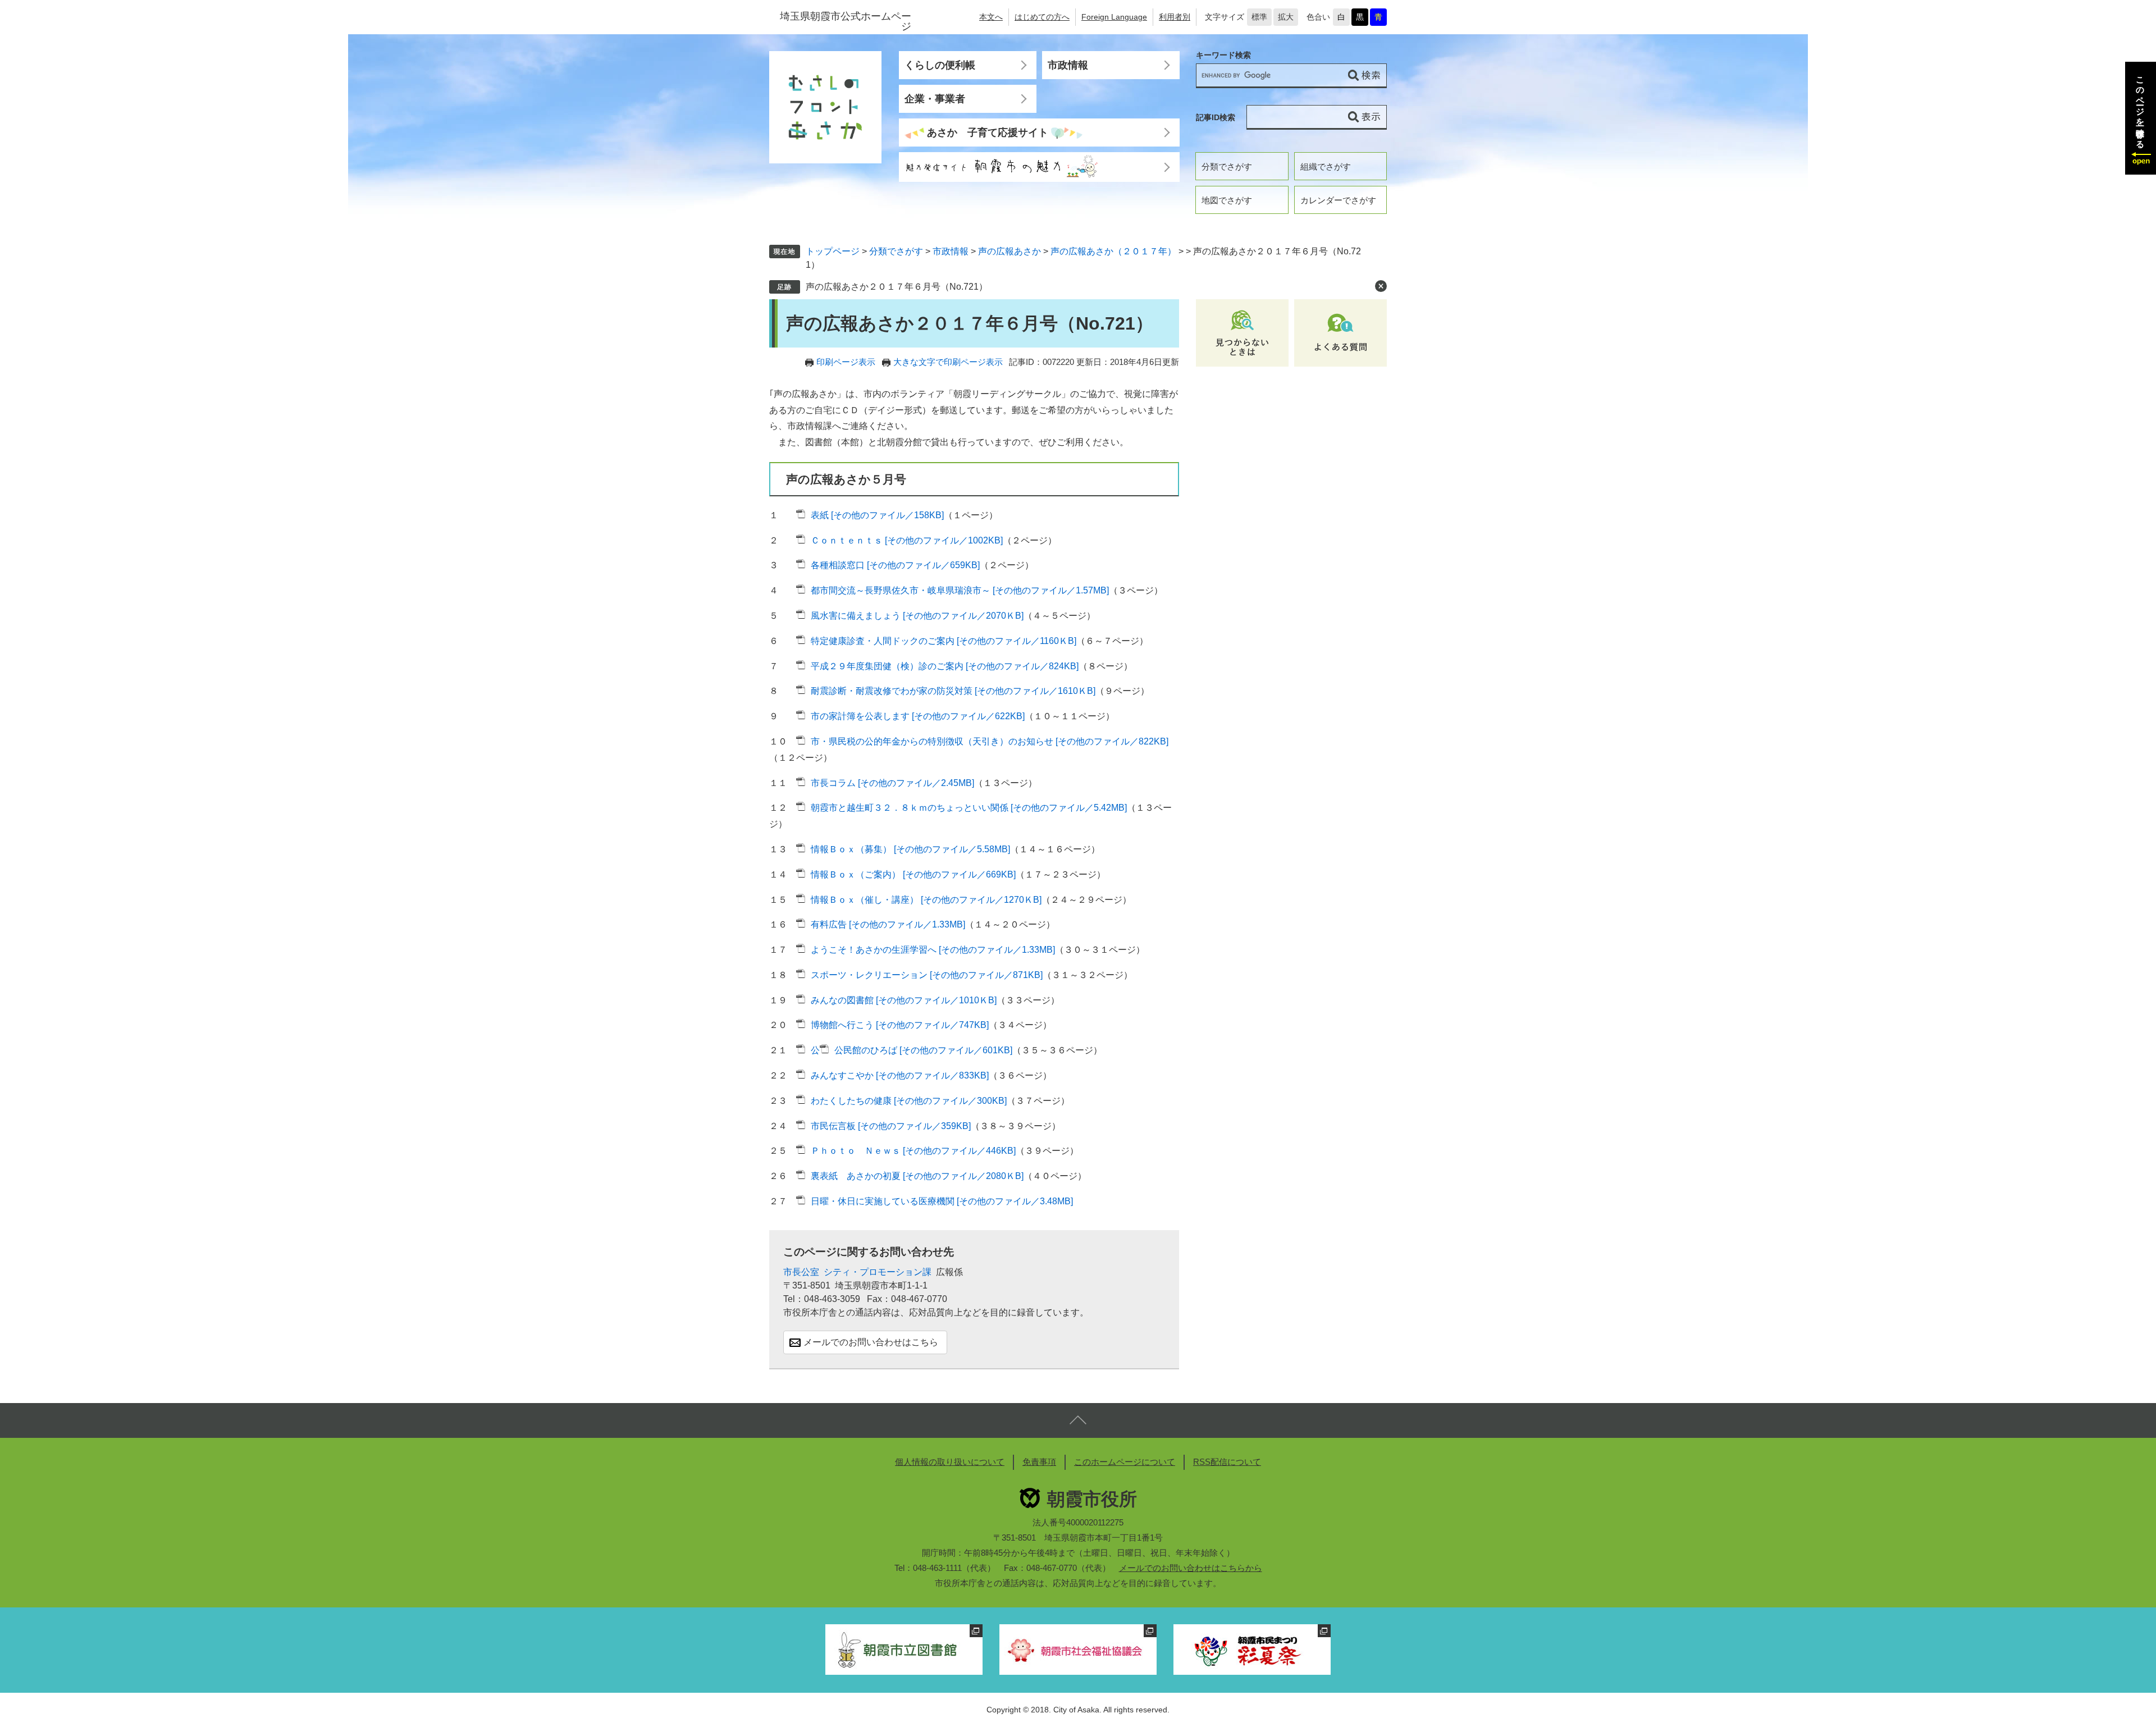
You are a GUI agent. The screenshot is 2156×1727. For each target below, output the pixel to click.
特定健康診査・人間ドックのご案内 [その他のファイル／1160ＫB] (944, 641)
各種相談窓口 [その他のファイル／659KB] (895, 565)
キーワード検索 (1223, 55)
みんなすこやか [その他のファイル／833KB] (900, 1075)
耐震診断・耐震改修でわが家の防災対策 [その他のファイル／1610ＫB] (953, 691)
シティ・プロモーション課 (878, 1272)
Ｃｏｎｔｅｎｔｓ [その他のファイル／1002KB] (907, 540)
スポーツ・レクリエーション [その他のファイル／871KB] (927, 975)
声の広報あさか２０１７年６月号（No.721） (897, 287)
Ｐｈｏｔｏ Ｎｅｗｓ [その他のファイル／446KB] (913, 1151)
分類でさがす (1227, 166)
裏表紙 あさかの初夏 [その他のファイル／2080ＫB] (917, 1176)
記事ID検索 (1216, 117)
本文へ (991, 17)
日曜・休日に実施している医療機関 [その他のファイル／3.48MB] (942, 1201)
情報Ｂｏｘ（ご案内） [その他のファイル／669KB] (913, 874)
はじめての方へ (1042, 17)
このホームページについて (1125, 1462)
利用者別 (1175, 17)
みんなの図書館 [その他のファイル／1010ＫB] (904, 1000)
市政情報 (1068, 65)
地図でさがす (1227, 200)
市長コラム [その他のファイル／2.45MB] (892, 783)
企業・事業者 (935, 99)
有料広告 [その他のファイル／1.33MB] (888, 924)
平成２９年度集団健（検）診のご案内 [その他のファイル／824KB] (945, 666)
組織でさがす (1326, 166)
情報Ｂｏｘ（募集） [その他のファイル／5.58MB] (910, 849)
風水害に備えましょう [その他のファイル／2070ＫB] (917, 616)
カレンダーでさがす (1338, 200)
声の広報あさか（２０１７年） (1113, 251)
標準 (1259, 17)
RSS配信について (1227, 1462)
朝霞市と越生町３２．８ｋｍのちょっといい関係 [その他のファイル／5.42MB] (969, 808)
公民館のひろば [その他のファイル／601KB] (923, 1050)
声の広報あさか (1010, 251)
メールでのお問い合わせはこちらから (1191, 1568)
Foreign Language (1114, 17)
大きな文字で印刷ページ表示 (948, 362)
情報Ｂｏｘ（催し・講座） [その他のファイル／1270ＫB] (926, 900)
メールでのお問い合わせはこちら (871, 1342)
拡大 (1286, 17)
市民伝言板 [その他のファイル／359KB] (891, 1126)
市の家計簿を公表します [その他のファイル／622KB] (918, 716)
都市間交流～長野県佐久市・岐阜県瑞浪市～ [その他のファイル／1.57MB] (960, 590)
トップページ (833, 251)
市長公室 (801, 1272)
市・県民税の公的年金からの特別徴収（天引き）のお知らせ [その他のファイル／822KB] (990, 741)
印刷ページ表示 (846, 362)
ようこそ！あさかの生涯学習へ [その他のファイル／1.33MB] (933, 950)
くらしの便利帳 (940, 65)
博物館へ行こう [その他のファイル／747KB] (900, 1025)
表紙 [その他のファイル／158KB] (877, 515)
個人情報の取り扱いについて (950, 1462)
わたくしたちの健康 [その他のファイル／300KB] (909, 1101)
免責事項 (1039, 1462)
